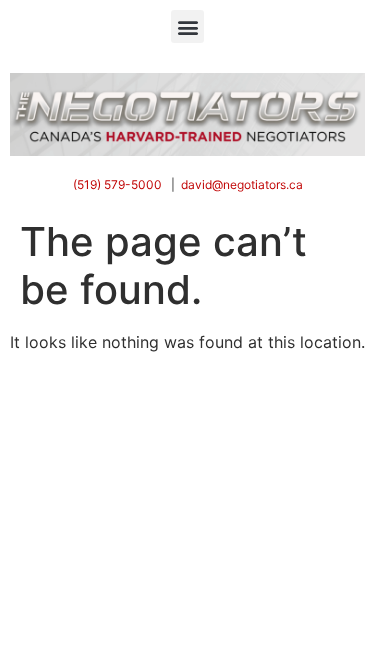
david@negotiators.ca (242, 184)
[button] (187, 26)
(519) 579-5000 (117, 184)
